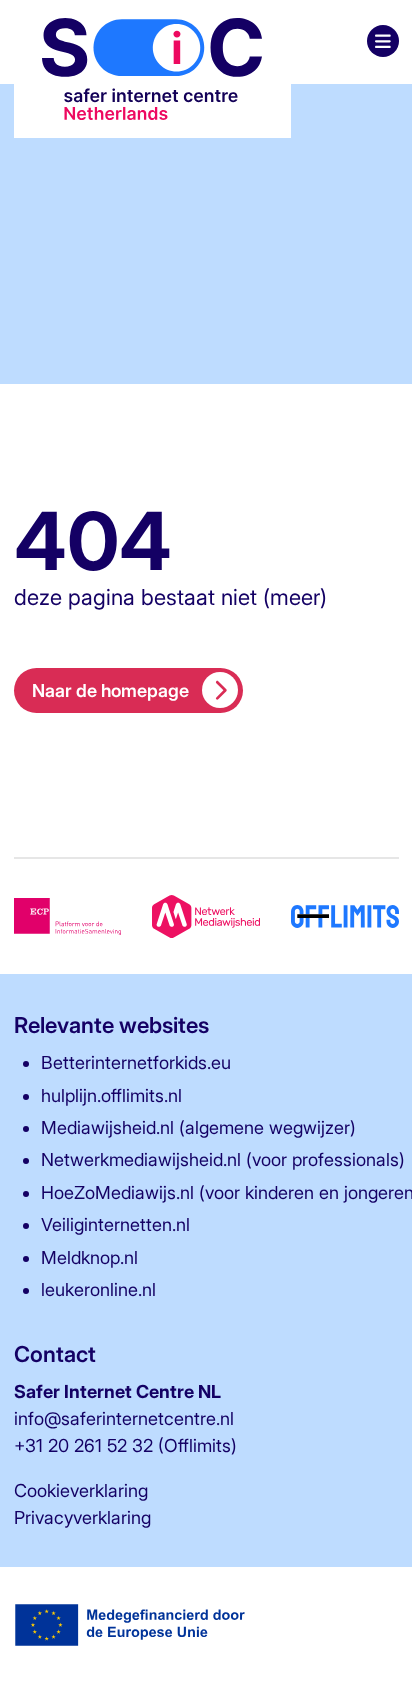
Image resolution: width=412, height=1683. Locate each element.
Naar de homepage (110, 690)
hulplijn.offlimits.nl (111, 1095)
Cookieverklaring (81, 1490)
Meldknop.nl (89, 1257)
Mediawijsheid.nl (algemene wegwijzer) (198, 1127)
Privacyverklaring (82, 1517)
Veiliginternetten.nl (115, 1224)
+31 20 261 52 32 (83, 1445)
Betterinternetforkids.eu (136, 1062)
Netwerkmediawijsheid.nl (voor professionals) (223, 1159)
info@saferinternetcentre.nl (124, 1418)
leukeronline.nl (98, 1289)
